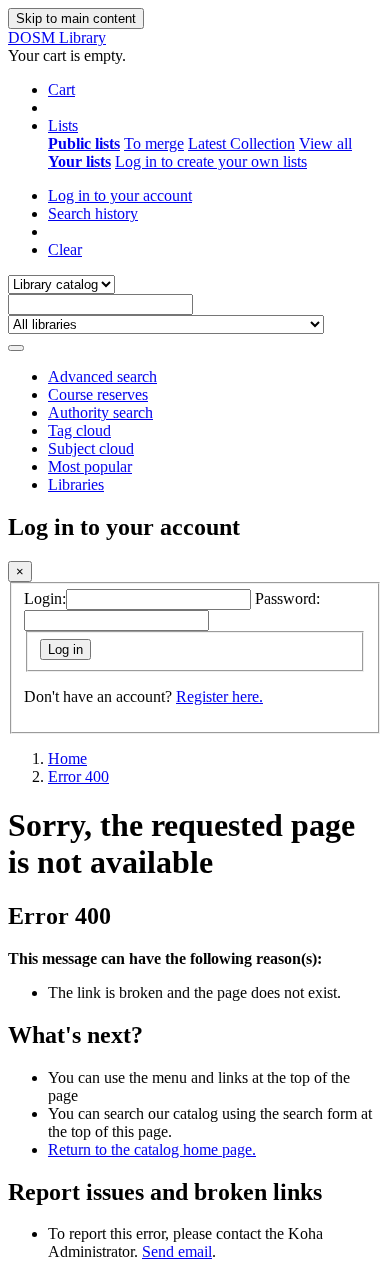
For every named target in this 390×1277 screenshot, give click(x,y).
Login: (45, 598)
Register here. (219, 696)
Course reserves (98, 394)
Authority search (100, 412)
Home (67, 758)
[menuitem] (84, 143)
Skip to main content (76, 18)
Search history (93, 213)
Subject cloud (91, 448)
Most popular (90, 466)
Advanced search (102, 376)
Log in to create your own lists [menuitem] (211, 161)
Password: (287, 598)
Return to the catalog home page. (152, 1149)
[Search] (16, 348)
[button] (61, 89)
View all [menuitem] (325, 143)
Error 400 (78, 776)
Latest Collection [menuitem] (241, 143)
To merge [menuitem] (154, 143)
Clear (65, 249)
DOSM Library (57, 37)
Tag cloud (79, 430)
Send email (177, 1251)
